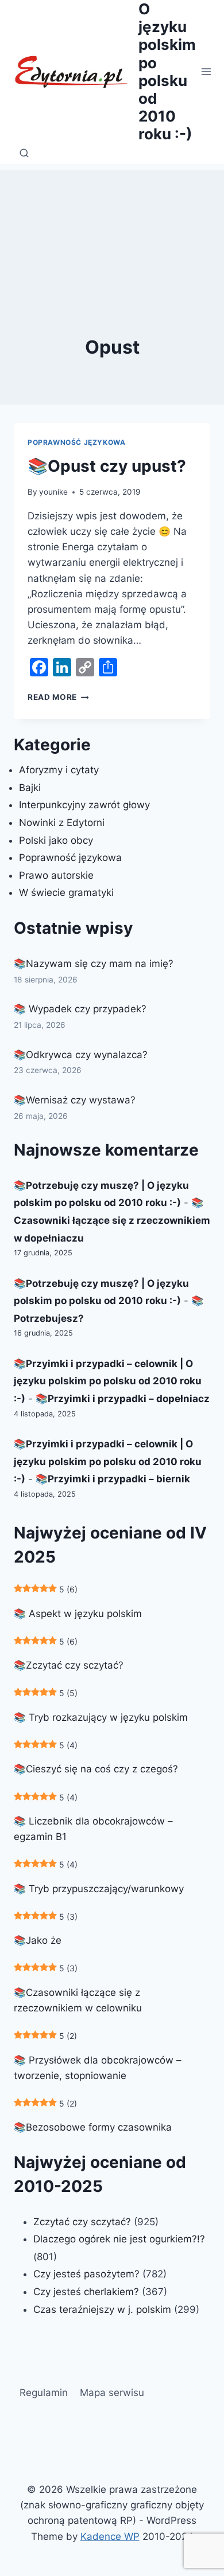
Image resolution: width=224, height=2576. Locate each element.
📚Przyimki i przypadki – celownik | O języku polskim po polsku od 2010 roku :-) (108, 1381)
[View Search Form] (24, 154)
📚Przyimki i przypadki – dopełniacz (123, 1399)
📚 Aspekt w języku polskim (78, 1614)
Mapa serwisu (112, 2393)
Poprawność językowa (76, 442)
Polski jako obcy (56, 840)
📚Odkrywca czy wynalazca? (81, 1055)
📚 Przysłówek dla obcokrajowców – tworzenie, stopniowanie (98, 2068)
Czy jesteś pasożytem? (86, 2274)
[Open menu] (206, 71)
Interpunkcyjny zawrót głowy (84, 805)
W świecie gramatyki (66, 892)
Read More (58, 697)
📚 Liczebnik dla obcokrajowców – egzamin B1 (93, 1829)
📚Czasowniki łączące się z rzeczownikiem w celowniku (78, 2000)
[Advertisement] (112, 227)
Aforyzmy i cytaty (59, 770)
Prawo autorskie (56, 875)
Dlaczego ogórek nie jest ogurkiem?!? (119, 2239)
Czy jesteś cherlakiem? (88, 2292)
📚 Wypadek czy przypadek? (80, 1009)
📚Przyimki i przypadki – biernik (113, 1479)
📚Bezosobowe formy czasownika (93, 2127)
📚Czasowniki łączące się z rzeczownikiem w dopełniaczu (112, 1220)
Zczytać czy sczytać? (82, 2222)
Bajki (30, 788)
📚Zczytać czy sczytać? (69, 1665)
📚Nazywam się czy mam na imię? (94, 964)
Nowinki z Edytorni (62, 823)
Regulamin (44, 2393)
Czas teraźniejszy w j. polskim (102, 2309)
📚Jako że (38, 1940)
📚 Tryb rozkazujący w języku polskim (101, 1717)
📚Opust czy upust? (107, 466)
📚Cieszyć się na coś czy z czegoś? (96, 1769)
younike (53, 492)
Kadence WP (110, 2536)
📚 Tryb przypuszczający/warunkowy (99, 1889)
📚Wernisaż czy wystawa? (75, 1100)
